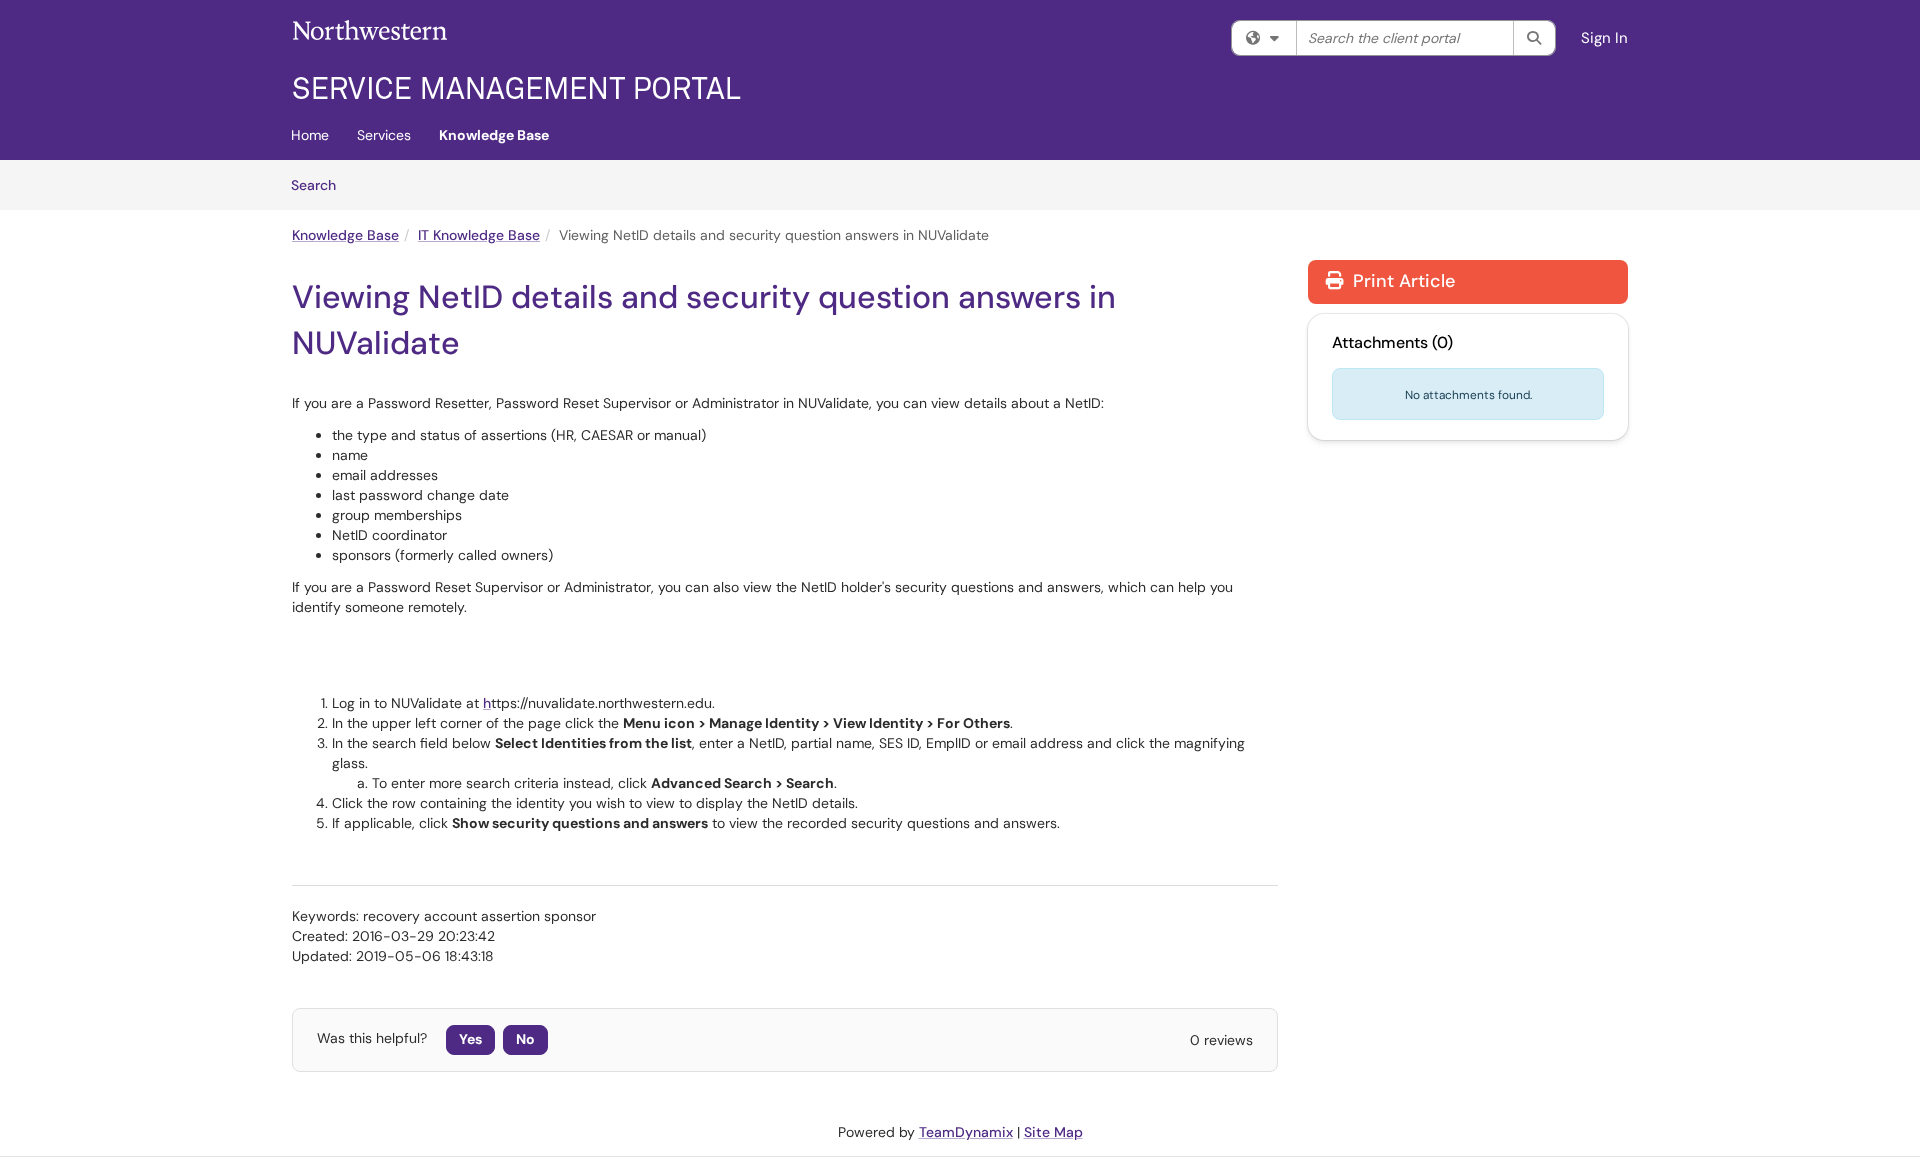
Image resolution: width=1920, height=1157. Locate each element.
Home (310, 135)
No (525, 1039)
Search (320, 184)
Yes (470, 1039)
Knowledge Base (494, 135)
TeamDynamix (966, 1132)
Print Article (1401, 281)
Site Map (1053, 1132)
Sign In (1604, 38)
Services (384, 135)
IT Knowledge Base (479, 235)
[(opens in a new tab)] (517, 60)
